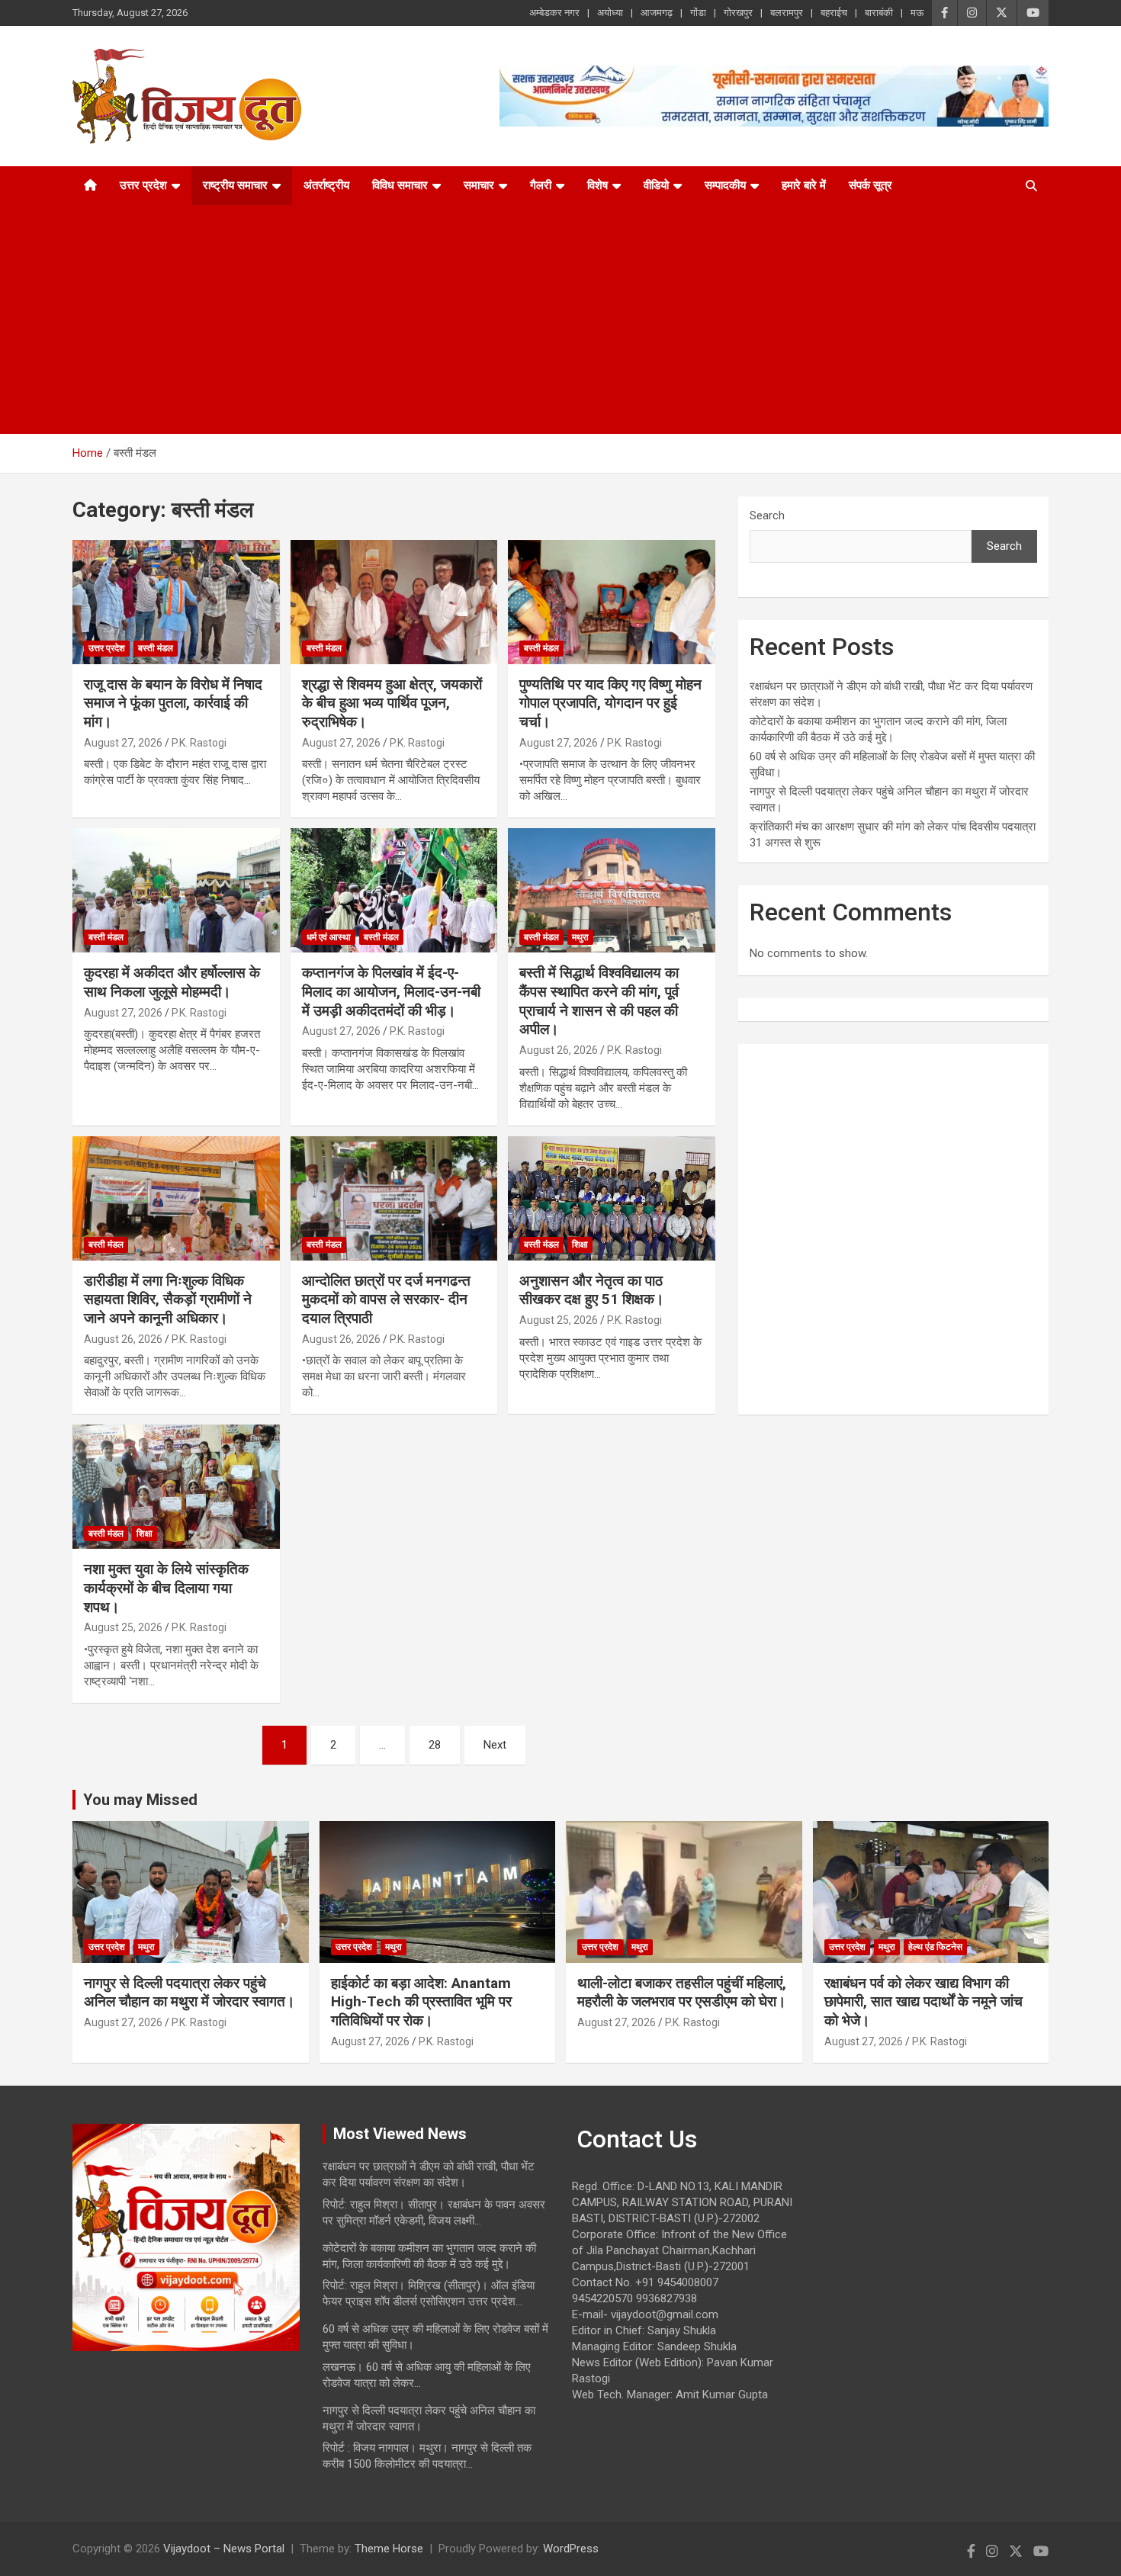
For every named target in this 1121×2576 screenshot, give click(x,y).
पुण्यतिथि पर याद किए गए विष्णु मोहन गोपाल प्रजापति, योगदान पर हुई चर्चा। (610, 703)
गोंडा (698, 13)
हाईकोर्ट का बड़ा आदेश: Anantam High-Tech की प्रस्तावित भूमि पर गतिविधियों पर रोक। (421, 2002)
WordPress (571, 2549)
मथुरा (580, 937)
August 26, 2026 (559, 1050)
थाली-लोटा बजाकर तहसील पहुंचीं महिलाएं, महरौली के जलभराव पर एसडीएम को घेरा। (682, 1993)
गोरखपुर (738, 13)
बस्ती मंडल (156, 648)
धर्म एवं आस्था (329, 937)
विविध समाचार (400, 185)
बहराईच (834, 13)
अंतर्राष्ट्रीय (326, 185)
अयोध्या (610, 13)
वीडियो (656, 185)
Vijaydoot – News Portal (224, 2549)
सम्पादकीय (725, 185)
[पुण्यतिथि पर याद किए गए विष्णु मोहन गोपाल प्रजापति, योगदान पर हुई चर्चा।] (612, 602)
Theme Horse (389, 2549)
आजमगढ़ (657, 13)
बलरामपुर (787, 13)
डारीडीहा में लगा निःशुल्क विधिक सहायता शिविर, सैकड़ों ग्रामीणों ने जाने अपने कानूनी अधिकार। (168, 1299)
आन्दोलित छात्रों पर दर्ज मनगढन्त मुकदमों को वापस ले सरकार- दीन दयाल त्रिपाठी (386, 1299)
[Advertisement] (540, 320)
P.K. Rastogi (199, 743)
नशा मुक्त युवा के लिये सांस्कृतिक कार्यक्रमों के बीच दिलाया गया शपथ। (166, 1588)
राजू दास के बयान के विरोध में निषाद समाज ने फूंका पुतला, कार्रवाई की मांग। (173, 703)
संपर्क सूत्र (870, 185)
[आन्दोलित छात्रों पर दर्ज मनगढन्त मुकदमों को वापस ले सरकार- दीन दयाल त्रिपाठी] (394, 1198)
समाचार (479, 185)
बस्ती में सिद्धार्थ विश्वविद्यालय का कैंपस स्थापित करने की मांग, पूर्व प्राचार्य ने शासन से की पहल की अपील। (599, 1001)
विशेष (597, 185)
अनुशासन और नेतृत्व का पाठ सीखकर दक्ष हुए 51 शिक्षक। (592, 1290)
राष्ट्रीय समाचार (235, 185)
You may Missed (140, 1800)
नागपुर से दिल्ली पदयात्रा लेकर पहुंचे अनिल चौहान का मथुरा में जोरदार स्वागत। (190, 1993)
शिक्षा (580, 1245)
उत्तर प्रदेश (143, 185)
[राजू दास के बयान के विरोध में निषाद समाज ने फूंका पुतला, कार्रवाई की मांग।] (176, 602)
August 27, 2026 (123, 743)
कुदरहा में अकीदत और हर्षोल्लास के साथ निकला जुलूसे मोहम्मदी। (172, 982)
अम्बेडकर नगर (554, 13)
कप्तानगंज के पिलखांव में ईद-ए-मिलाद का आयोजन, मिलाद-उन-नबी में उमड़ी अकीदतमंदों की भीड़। (391, 991)
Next (495, 1745)
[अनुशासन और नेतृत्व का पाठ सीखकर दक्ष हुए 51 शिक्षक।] (612, 1198)
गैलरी (541, 185)
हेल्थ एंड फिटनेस (935, 1947)
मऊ (917, 13)
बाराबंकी (879, 13)
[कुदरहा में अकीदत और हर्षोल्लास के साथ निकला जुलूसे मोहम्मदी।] (176, 891)
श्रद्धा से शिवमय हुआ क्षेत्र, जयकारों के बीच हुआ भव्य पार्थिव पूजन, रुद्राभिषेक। (392, 703)
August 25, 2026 (559, 1320)
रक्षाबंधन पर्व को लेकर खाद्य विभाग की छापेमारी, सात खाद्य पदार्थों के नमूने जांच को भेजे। (923, 2002)
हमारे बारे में (804, 185)
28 (435, 1745)
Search (767, 516)
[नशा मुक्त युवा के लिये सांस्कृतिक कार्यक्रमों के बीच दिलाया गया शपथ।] (176, 1487)
